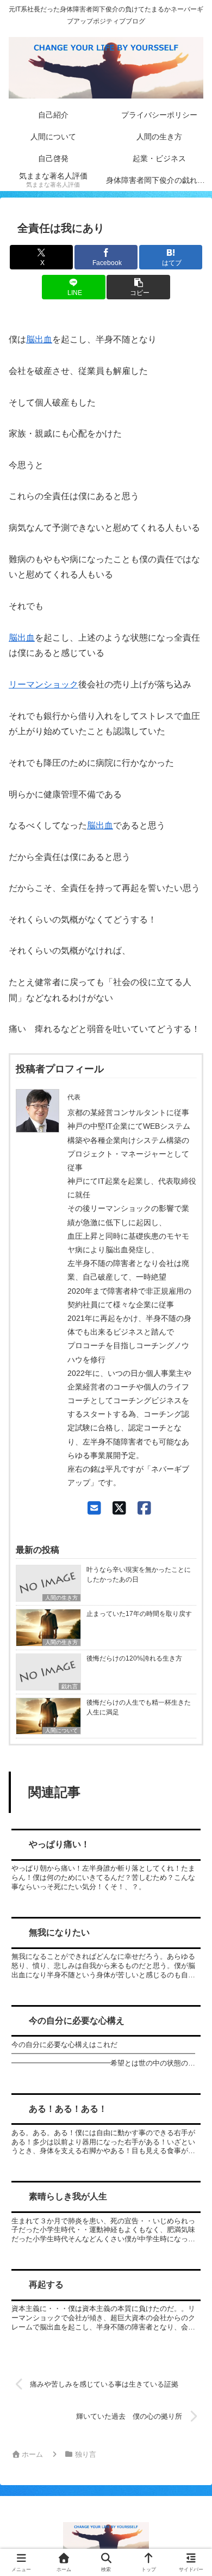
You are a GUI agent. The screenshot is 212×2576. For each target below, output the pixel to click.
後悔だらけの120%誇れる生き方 (134, 1658)
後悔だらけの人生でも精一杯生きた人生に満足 (139, 1707)
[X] (119, 1508)
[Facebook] (144, 1508)
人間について (61, 1730)
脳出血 (39, 339)
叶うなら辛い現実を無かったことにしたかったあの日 (139, 1575)
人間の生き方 (61, 1598)
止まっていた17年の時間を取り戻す (139, 1614)
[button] (138, 287)
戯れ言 (70, 1686)
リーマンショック (43, 684)
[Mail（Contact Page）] (94, 1508)
